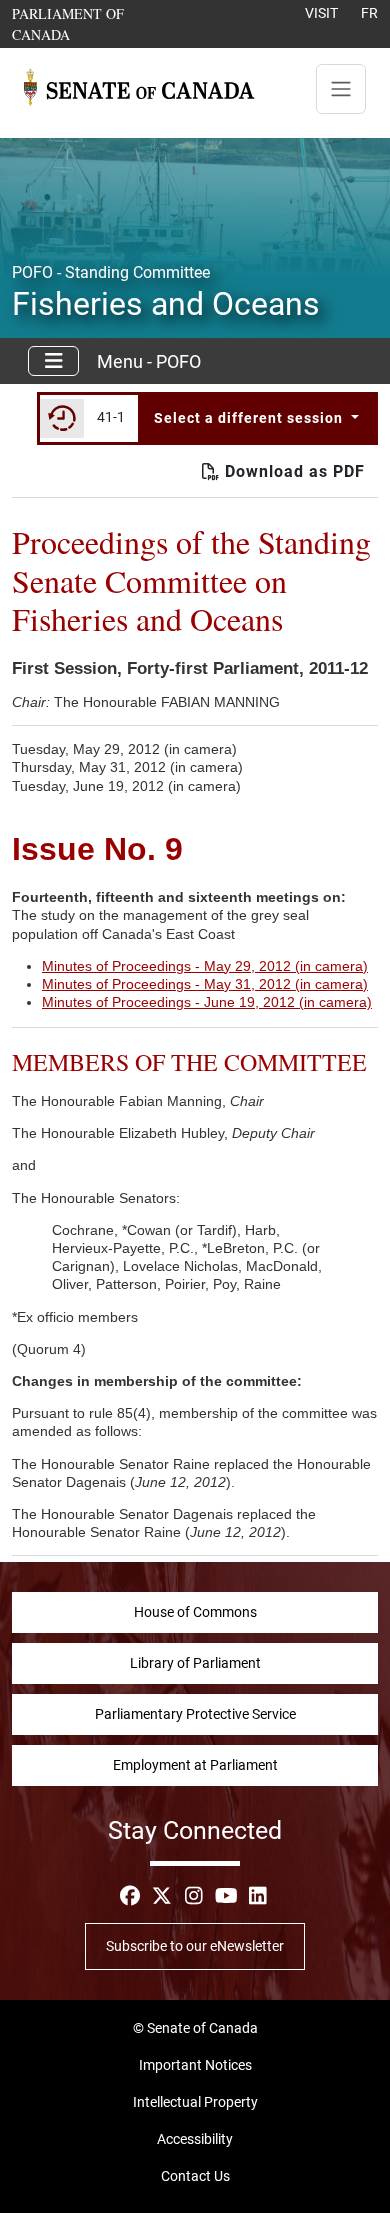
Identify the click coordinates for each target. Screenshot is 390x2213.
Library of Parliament (195, 1663)
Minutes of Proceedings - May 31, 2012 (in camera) (205, 984)
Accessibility (195, 2139)
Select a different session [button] (250, 418)
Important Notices (195, 2065)
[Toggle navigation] (341, 89)
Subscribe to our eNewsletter (195, 1946)
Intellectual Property (195, 2102)
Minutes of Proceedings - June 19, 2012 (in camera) (207, 1002)
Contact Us (195, 2176)
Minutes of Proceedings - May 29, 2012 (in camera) (205, 966)
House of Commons (195, 1612)
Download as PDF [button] (292, 471)
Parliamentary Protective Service (195, 1714)
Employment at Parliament (195, 1765)
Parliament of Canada (97, 23)
